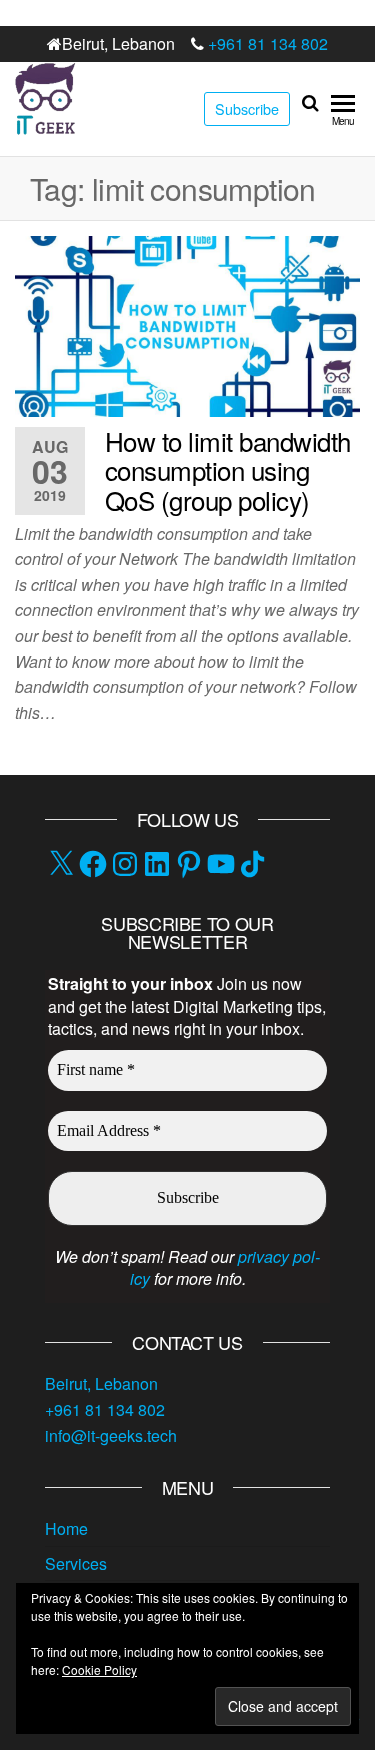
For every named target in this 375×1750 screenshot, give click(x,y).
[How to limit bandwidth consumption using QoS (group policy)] (187, 324)
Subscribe (247, 108)
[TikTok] (253, 864)
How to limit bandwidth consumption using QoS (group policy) (228, 470)
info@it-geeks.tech (111, 1435)
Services (76, 1563)
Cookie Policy (99, 1669)
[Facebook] (93, 864)
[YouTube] (221, 864)
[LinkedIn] (157, 864)
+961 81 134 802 (268, 43)
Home (66, 1528)
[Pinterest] (189, 864)
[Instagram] (125, 864)
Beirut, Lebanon (101, 1383)
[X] (61, 864)
